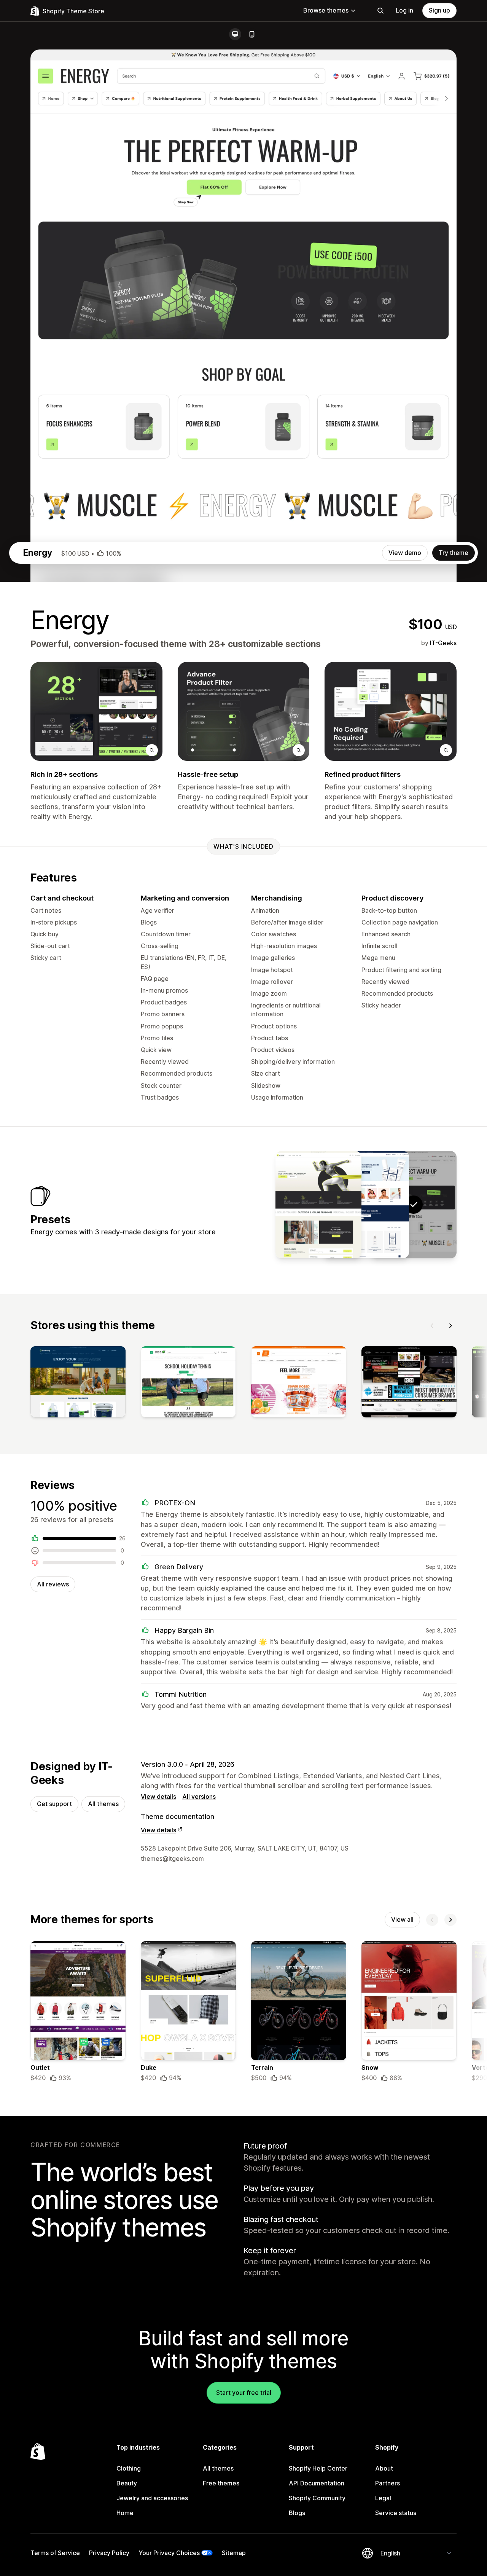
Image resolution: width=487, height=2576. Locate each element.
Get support (54, 1804)
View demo (405, 553)
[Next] (450, 1326)
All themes (103, 1804)
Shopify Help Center (318, 2468)
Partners (388, 2483)
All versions (199, 1797)
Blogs (297, 2513)
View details (158, 1797)
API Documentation (317, 2483)
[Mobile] (252, 34)
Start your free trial (244, 2393)
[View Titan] (318, 1205)
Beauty (127, 2483)
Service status (396, 2513)
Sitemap (234, 2553)
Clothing (129, 2468)
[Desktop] (235, 34)
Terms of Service (55, 2553)
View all (402, 1919)
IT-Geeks (443, 643)
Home (125, 2513)
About (384, 2468)
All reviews (53, 1584)
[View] (78, 1384)
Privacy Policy (109, 2553)
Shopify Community (317, 2498)
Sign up (439, 10)
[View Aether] (366, 1205)
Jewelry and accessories (152, 2498)
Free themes (221, 2483)
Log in (404, 10)
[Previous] (432, 1326)
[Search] (380, 11)
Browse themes (326, 10)
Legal (383, 2498)
